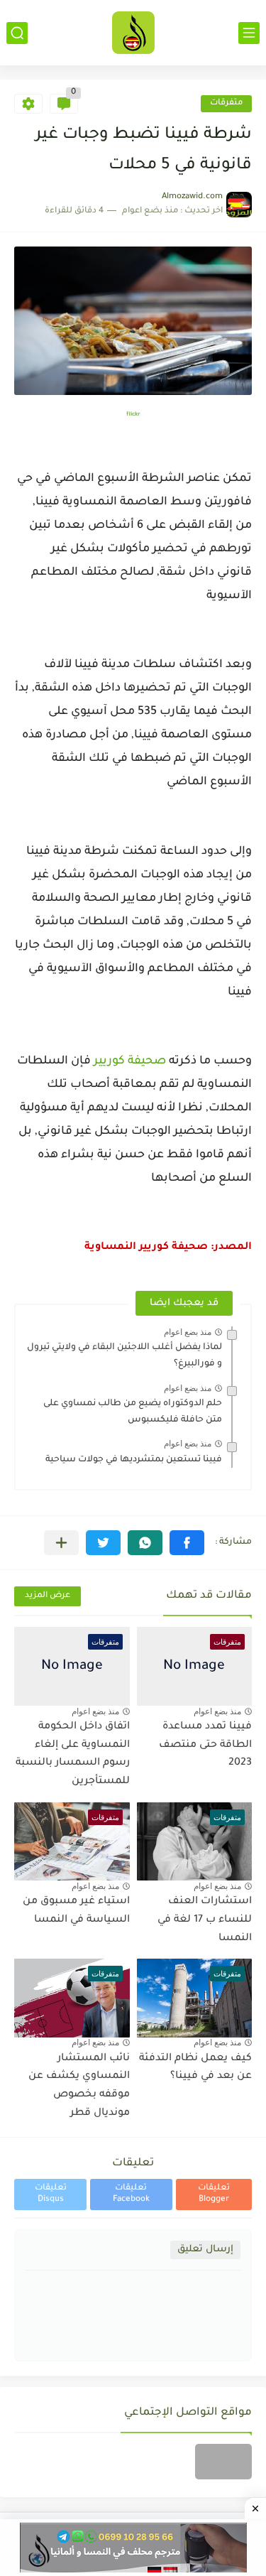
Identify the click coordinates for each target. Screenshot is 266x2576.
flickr (133, 415)
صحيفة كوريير (130, 1061)
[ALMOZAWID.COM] (133, 33)
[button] (187, 1543)
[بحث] (17, 33)
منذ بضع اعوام (188, 1332)
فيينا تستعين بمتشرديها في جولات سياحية (134, 1460)
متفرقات (226, 103)
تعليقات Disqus (51, 2194)
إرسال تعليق (205, 2250)
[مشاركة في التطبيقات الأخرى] (61, 1543)
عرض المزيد (48, 1596)
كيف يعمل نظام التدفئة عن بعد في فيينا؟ (195, 2068)
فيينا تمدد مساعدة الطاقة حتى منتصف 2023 (205, 1745)
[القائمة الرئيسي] (249, 33)
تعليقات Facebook (131, 2194)
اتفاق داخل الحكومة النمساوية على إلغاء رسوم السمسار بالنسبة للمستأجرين (73, 1754)
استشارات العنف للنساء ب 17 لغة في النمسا (205, 1920)
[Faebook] (223, 2462)
